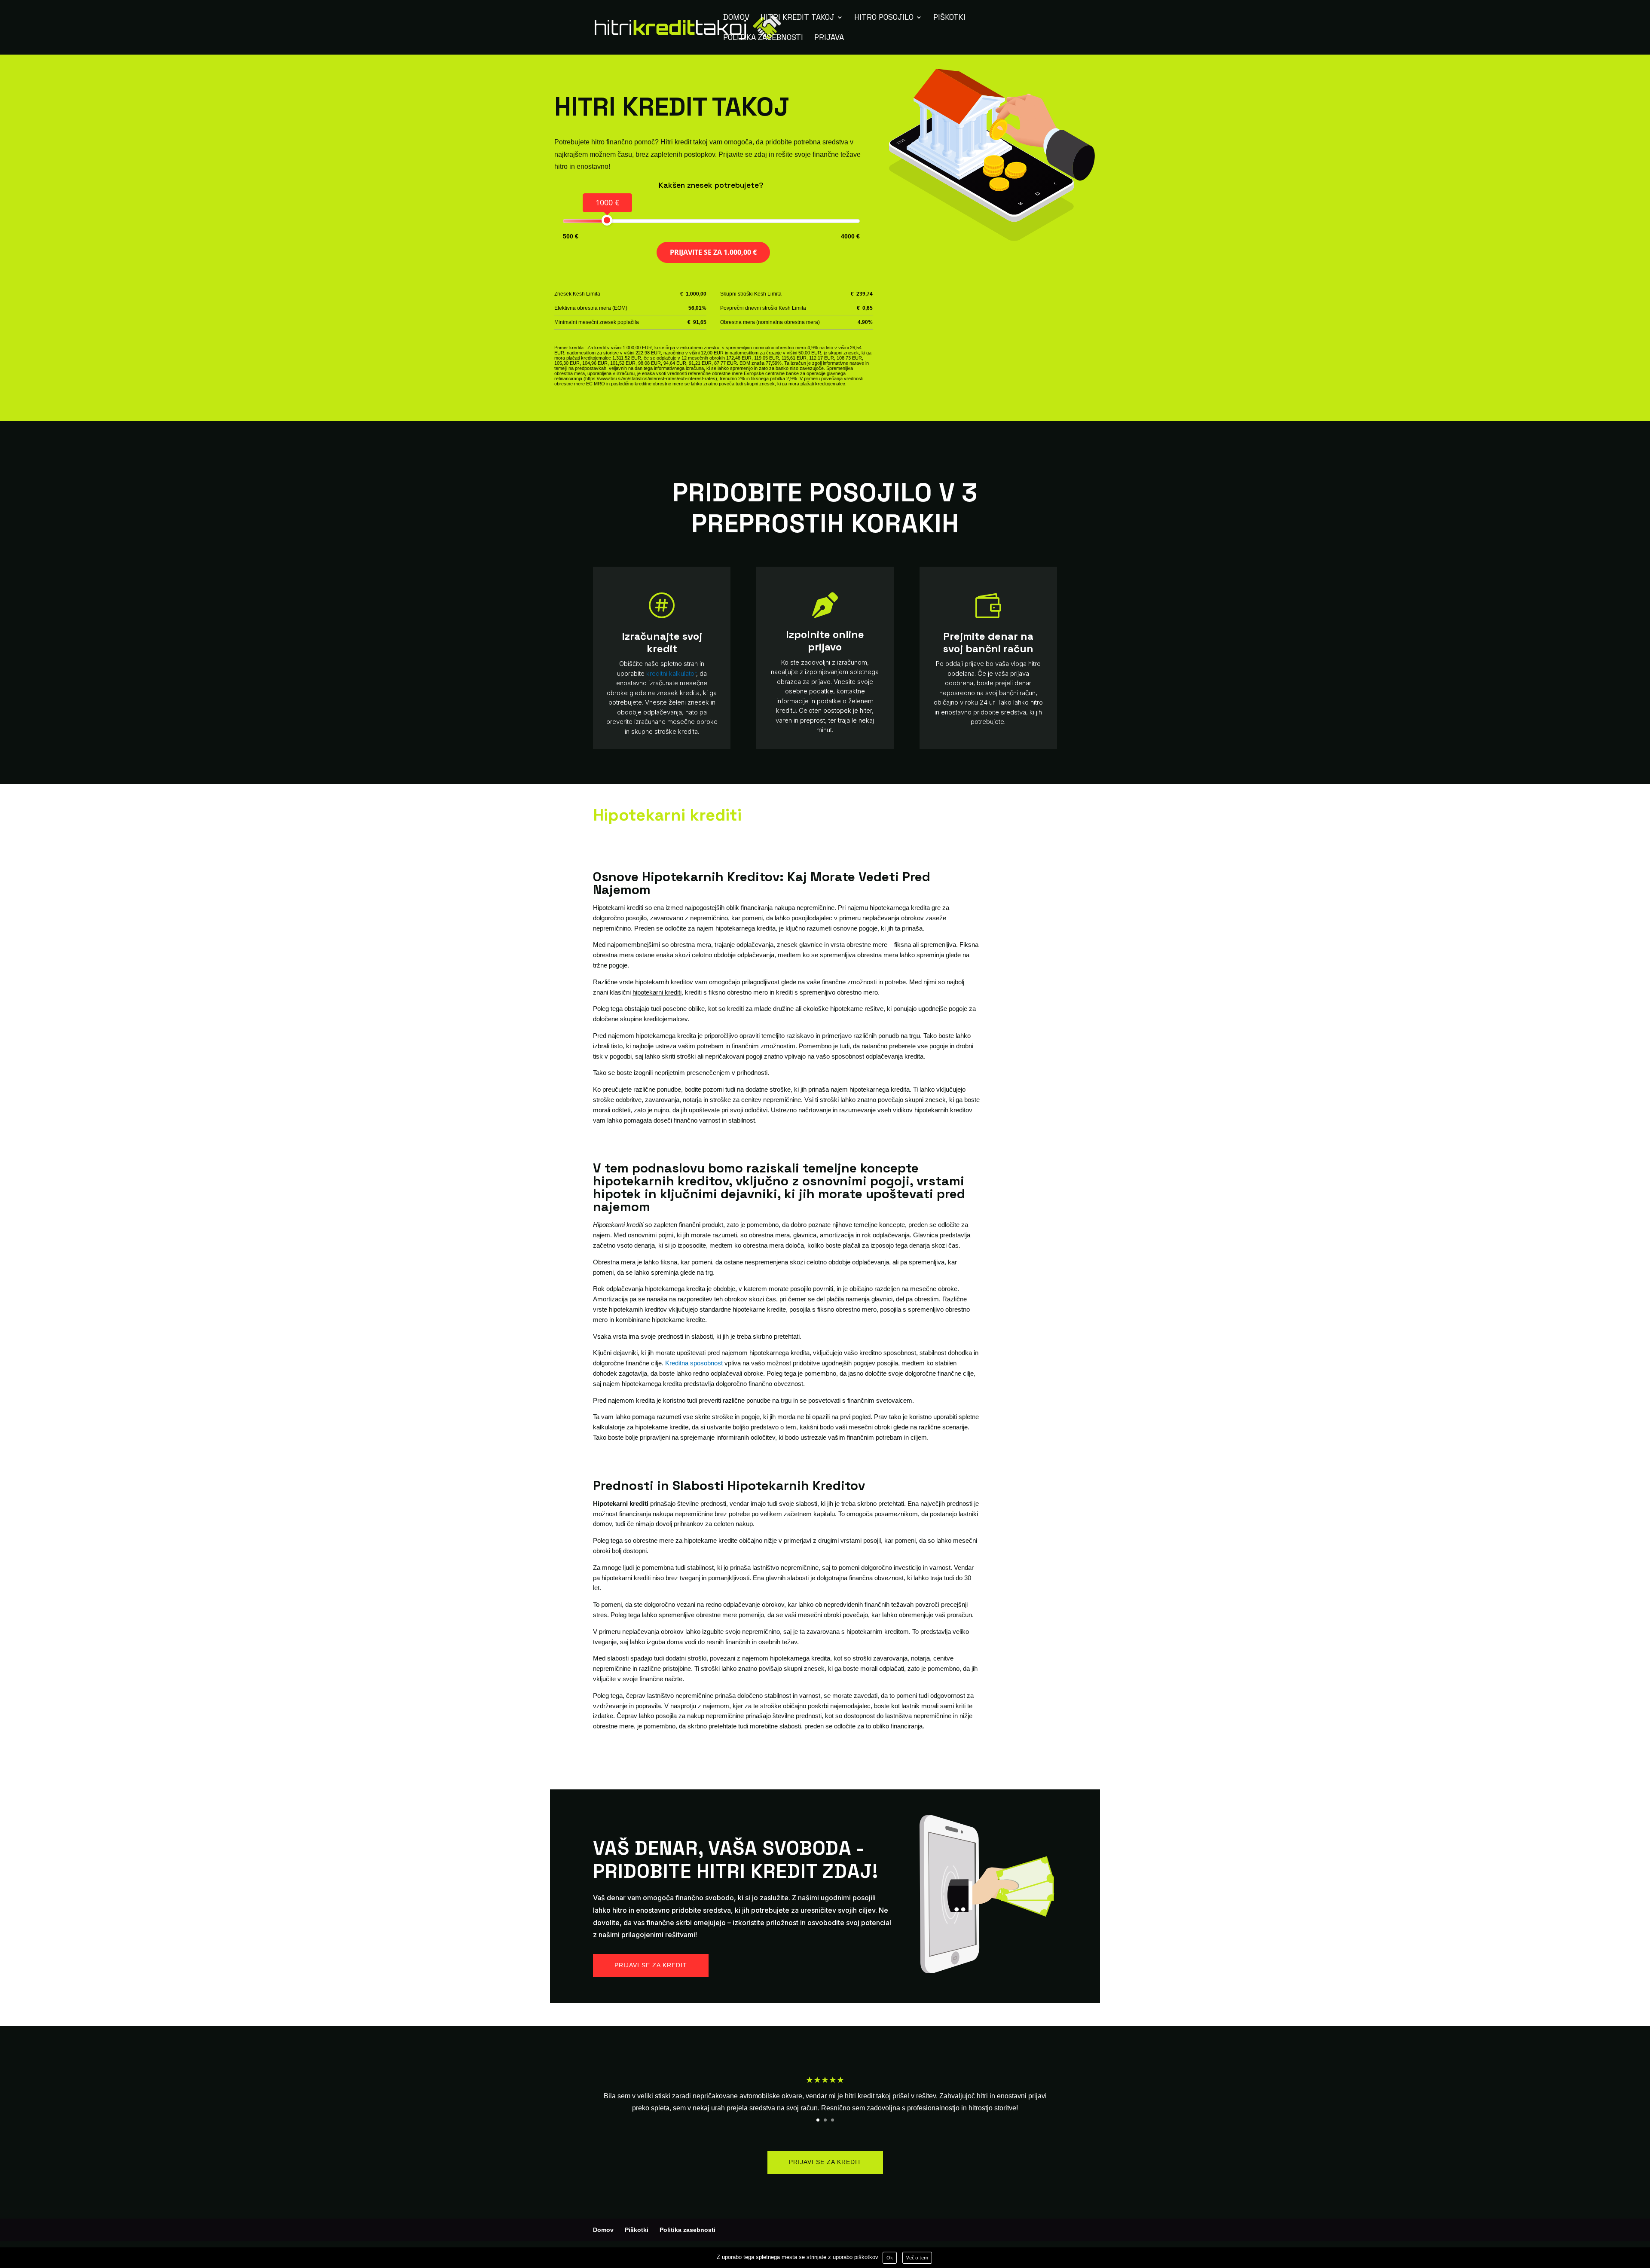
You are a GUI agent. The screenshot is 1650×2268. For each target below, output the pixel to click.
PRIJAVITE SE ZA (713, 252)
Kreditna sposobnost (694, 1363)
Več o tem (917, 2257)
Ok (890, 2257)
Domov (736, 18)
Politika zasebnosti (763, 38)
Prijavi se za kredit (651, 1965)
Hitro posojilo (884, 18)
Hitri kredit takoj (797, 18)
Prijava (829, 38)
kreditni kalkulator (671, 673)
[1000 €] (607, 220)
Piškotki (949, 18)
